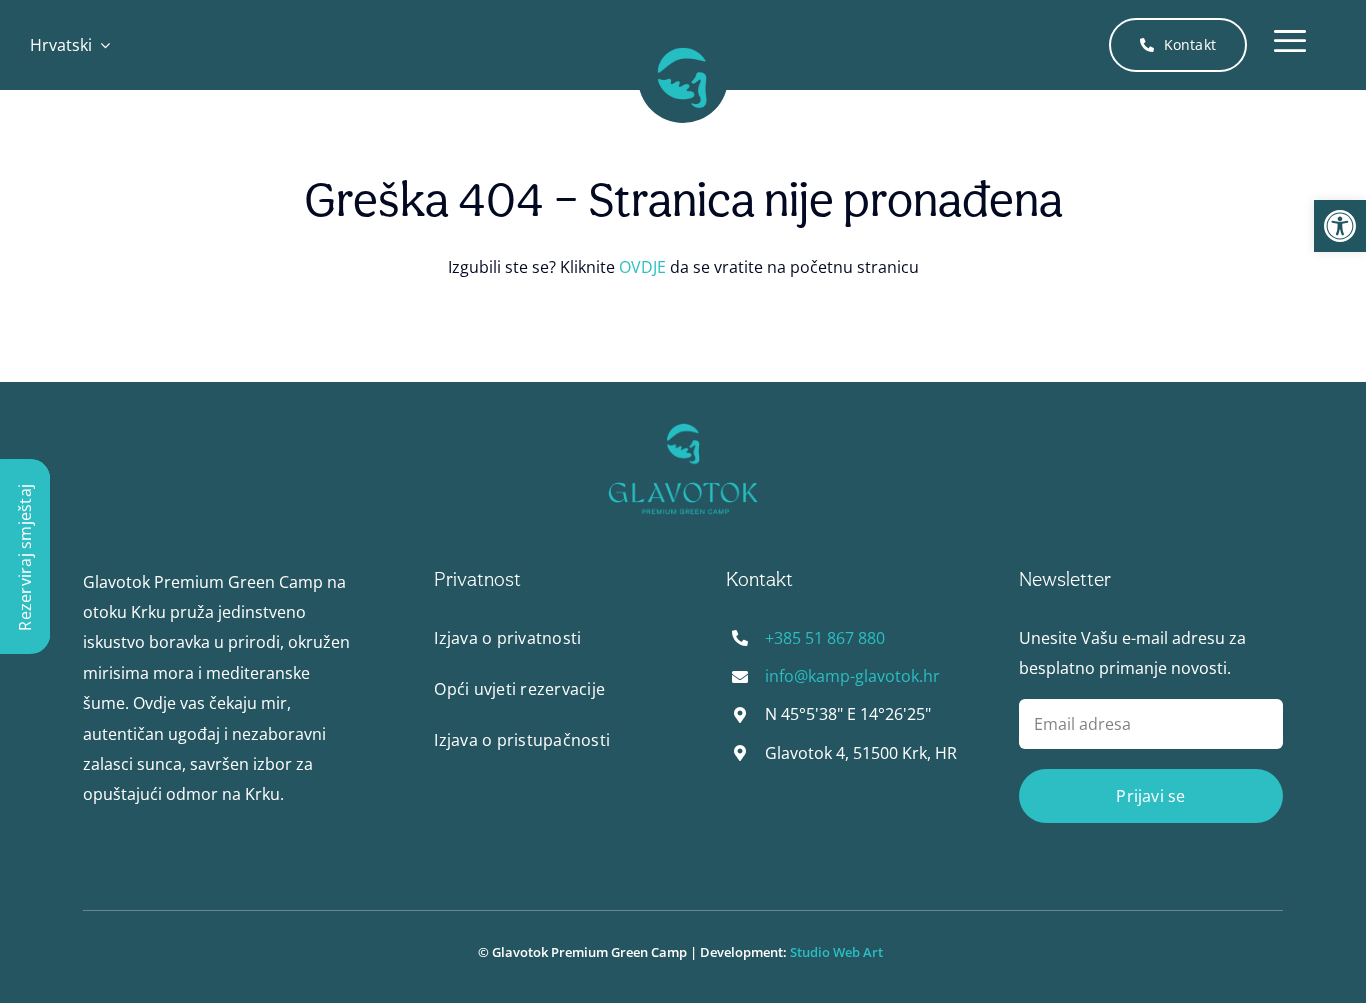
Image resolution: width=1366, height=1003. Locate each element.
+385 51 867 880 (825, 638)
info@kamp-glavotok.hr (852, 676)
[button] (1340, 226)
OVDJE (642, 267)
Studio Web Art (839, 952)
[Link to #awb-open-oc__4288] (1290, 45)
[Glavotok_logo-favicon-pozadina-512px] (683, 41)
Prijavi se (1150, 796)
